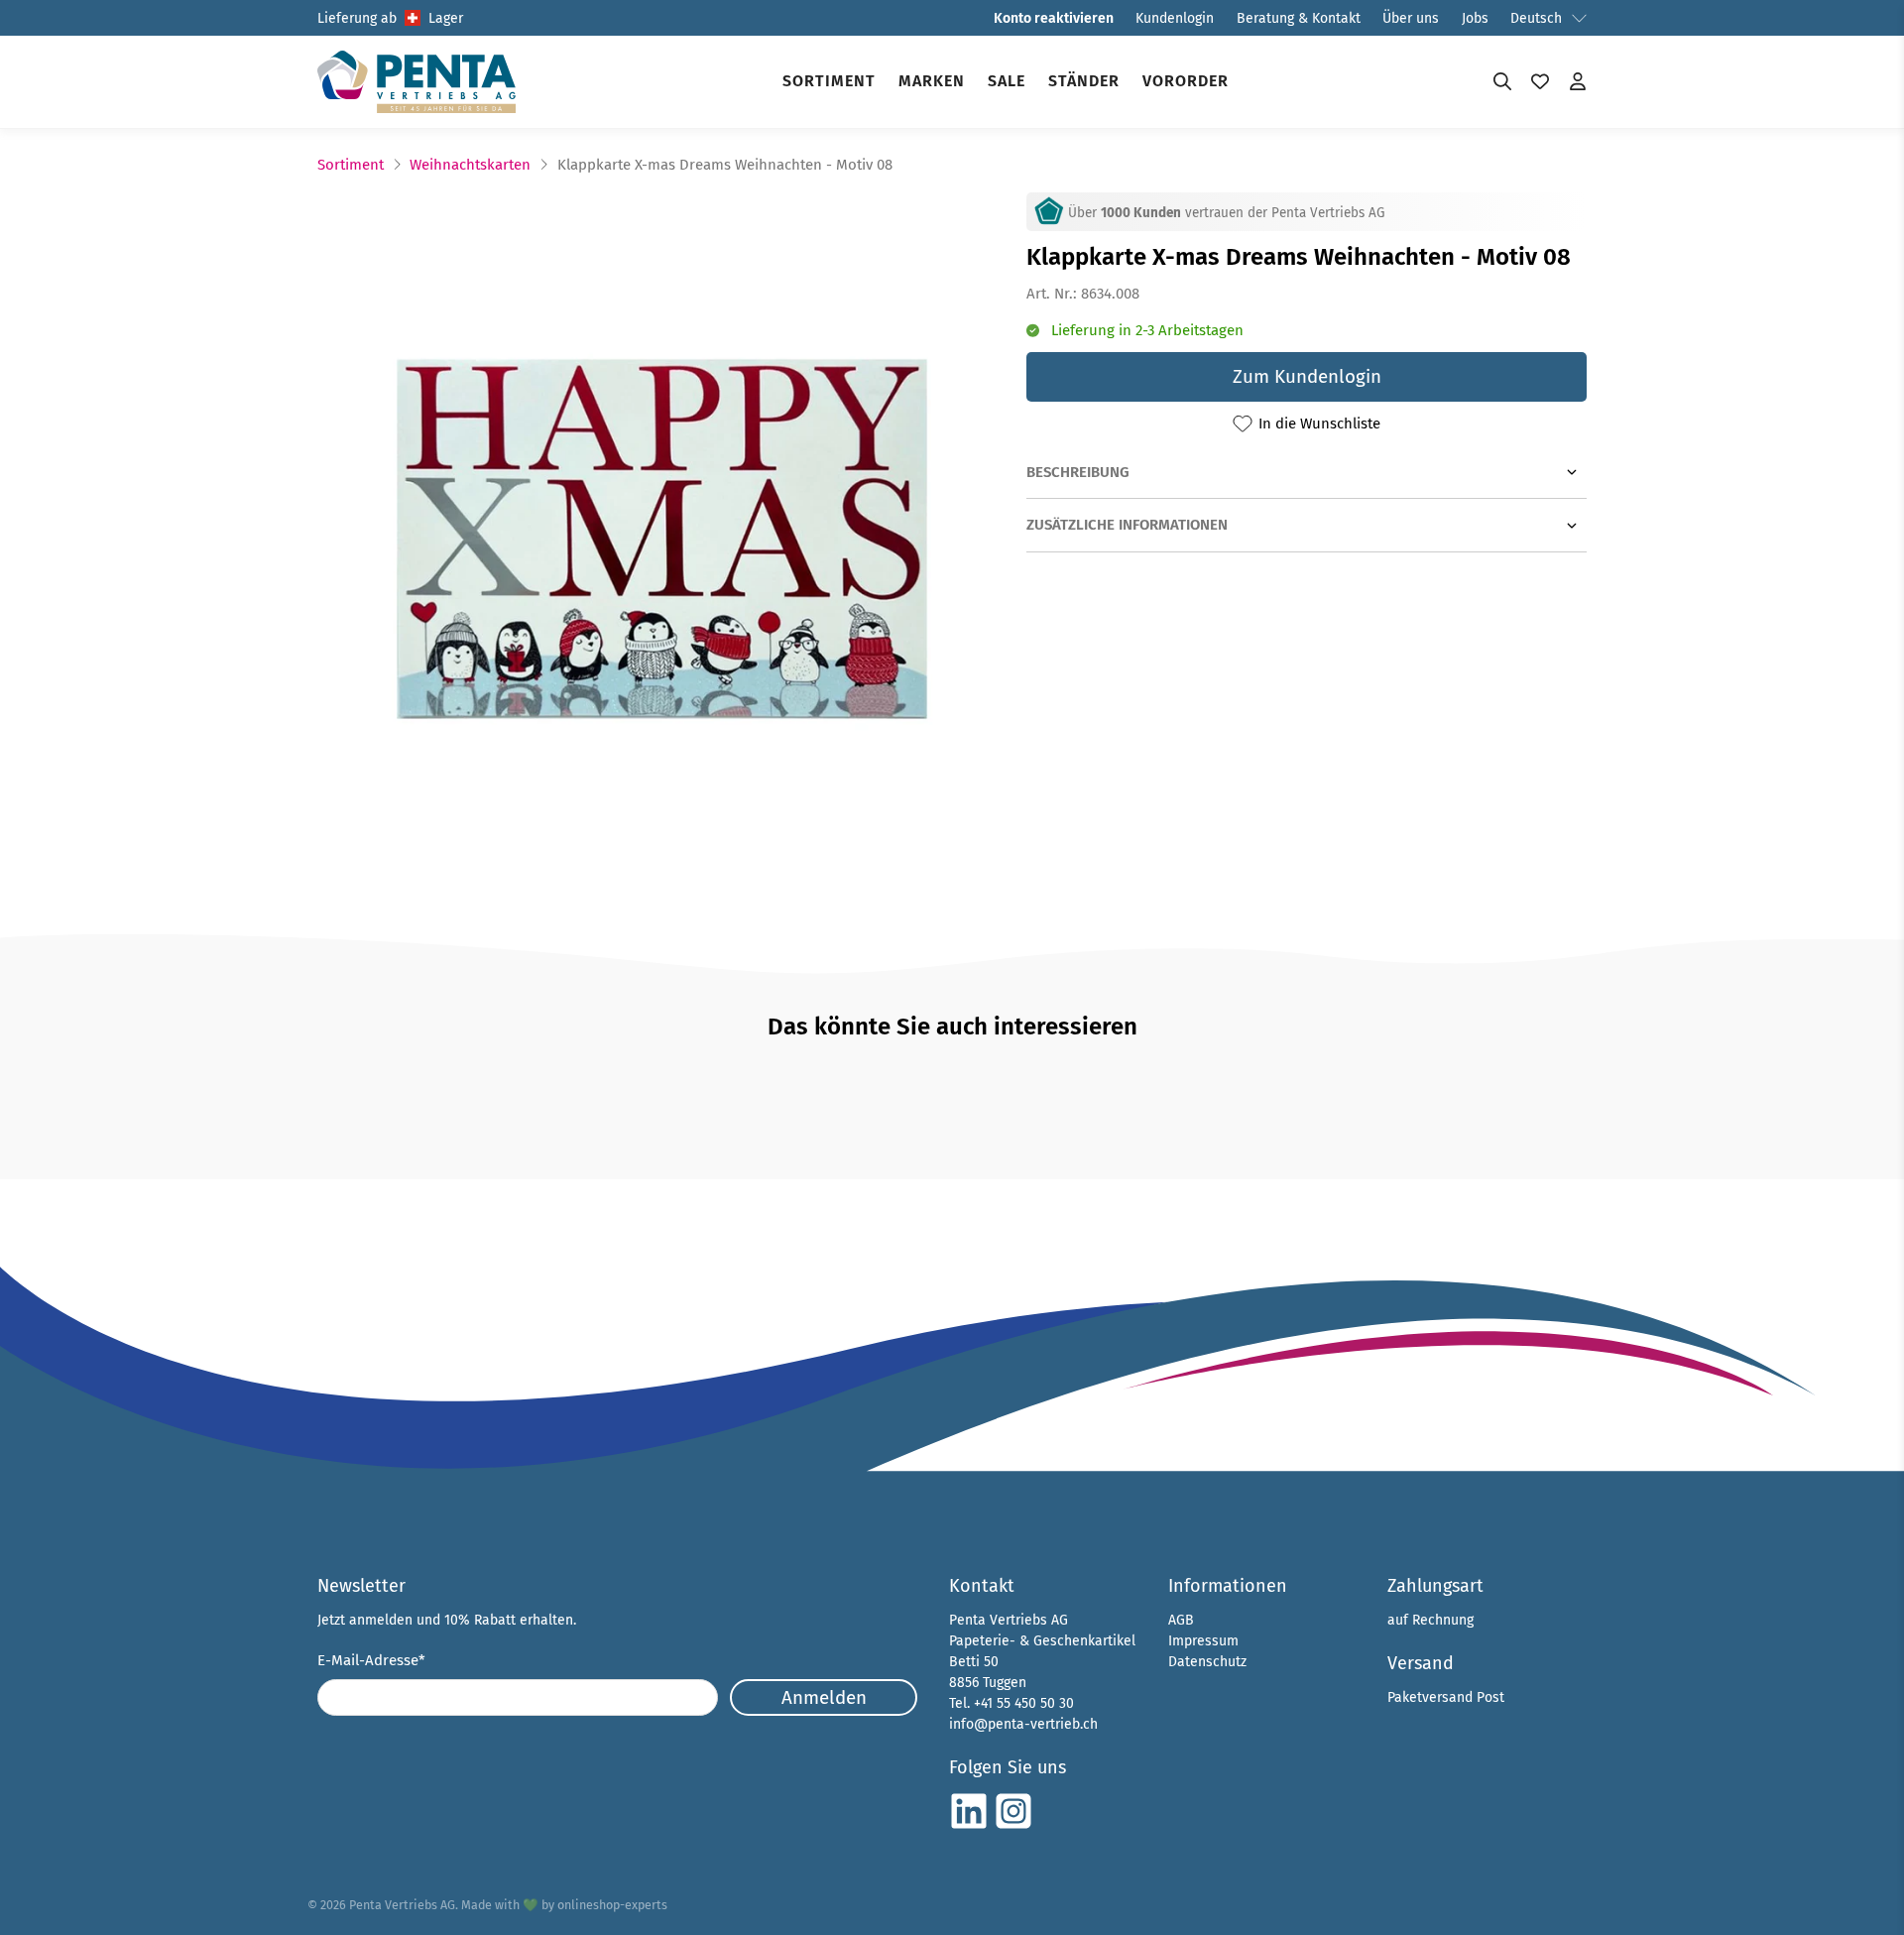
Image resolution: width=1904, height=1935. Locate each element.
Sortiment (829, 81)
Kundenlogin (1175, 18)
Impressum (1203, 1641)
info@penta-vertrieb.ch (1023, 1724)
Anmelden (824, 1697)
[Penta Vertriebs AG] (416, 82)
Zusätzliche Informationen (1127, 525)
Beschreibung (1078, 472)
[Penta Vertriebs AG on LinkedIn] (969, 1826)
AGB (1181, 1620)
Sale (1007, 81)
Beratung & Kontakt (1299, 18)
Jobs (1475, 18)
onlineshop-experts (612, 1905)
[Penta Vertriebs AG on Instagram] (1013, 1826)
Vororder (1186, 81)
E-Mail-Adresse (371, 1660)
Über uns (1411, 18)
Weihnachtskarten (470, 165)
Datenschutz (1207, 1662)
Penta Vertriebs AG (402, 1905)
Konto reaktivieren (1054, 18)
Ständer (1084, 81)
